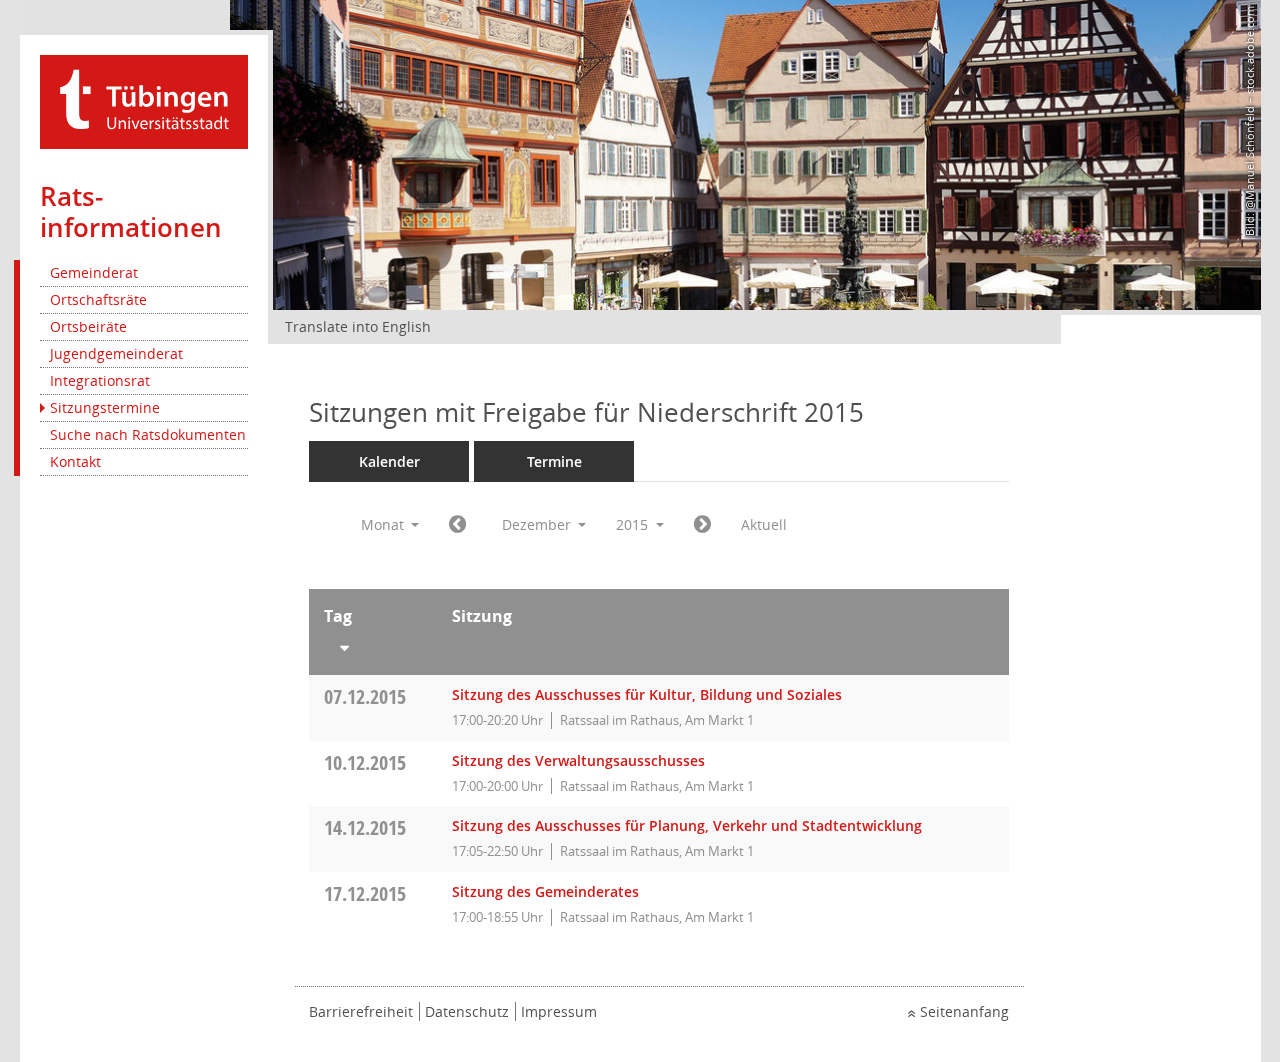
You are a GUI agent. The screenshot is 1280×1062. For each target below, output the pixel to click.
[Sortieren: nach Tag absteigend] (373, 644)
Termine (554, 461)
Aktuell (764, 524)
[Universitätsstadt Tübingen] (144, 100)
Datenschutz (467, 1011)
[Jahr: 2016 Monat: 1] (702, 525)
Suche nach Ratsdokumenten (148, 434)
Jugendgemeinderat (116, 353)
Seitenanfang (964, 1011)
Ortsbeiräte (88, 326)
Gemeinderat (94, 272)
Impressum (559, 1011)
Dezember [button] (538, 524)
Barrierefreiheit (361, 1011)
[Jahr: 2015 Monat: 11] (457, 525)
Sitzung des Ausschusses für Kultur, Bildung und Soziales (647, 694)
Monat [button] (384, 524)
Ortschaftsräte (98, 299)
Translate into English (358, 326)
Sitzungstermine (105, 407)
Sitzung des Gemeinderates (545, 891)
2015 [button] (634, 524)
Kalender (389, 461)
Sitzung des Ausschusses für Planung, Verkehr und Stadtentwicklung (687, 825)
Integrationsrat (100, 380)
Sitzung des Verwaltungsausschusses (578, 760)
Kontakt (75, 461)
